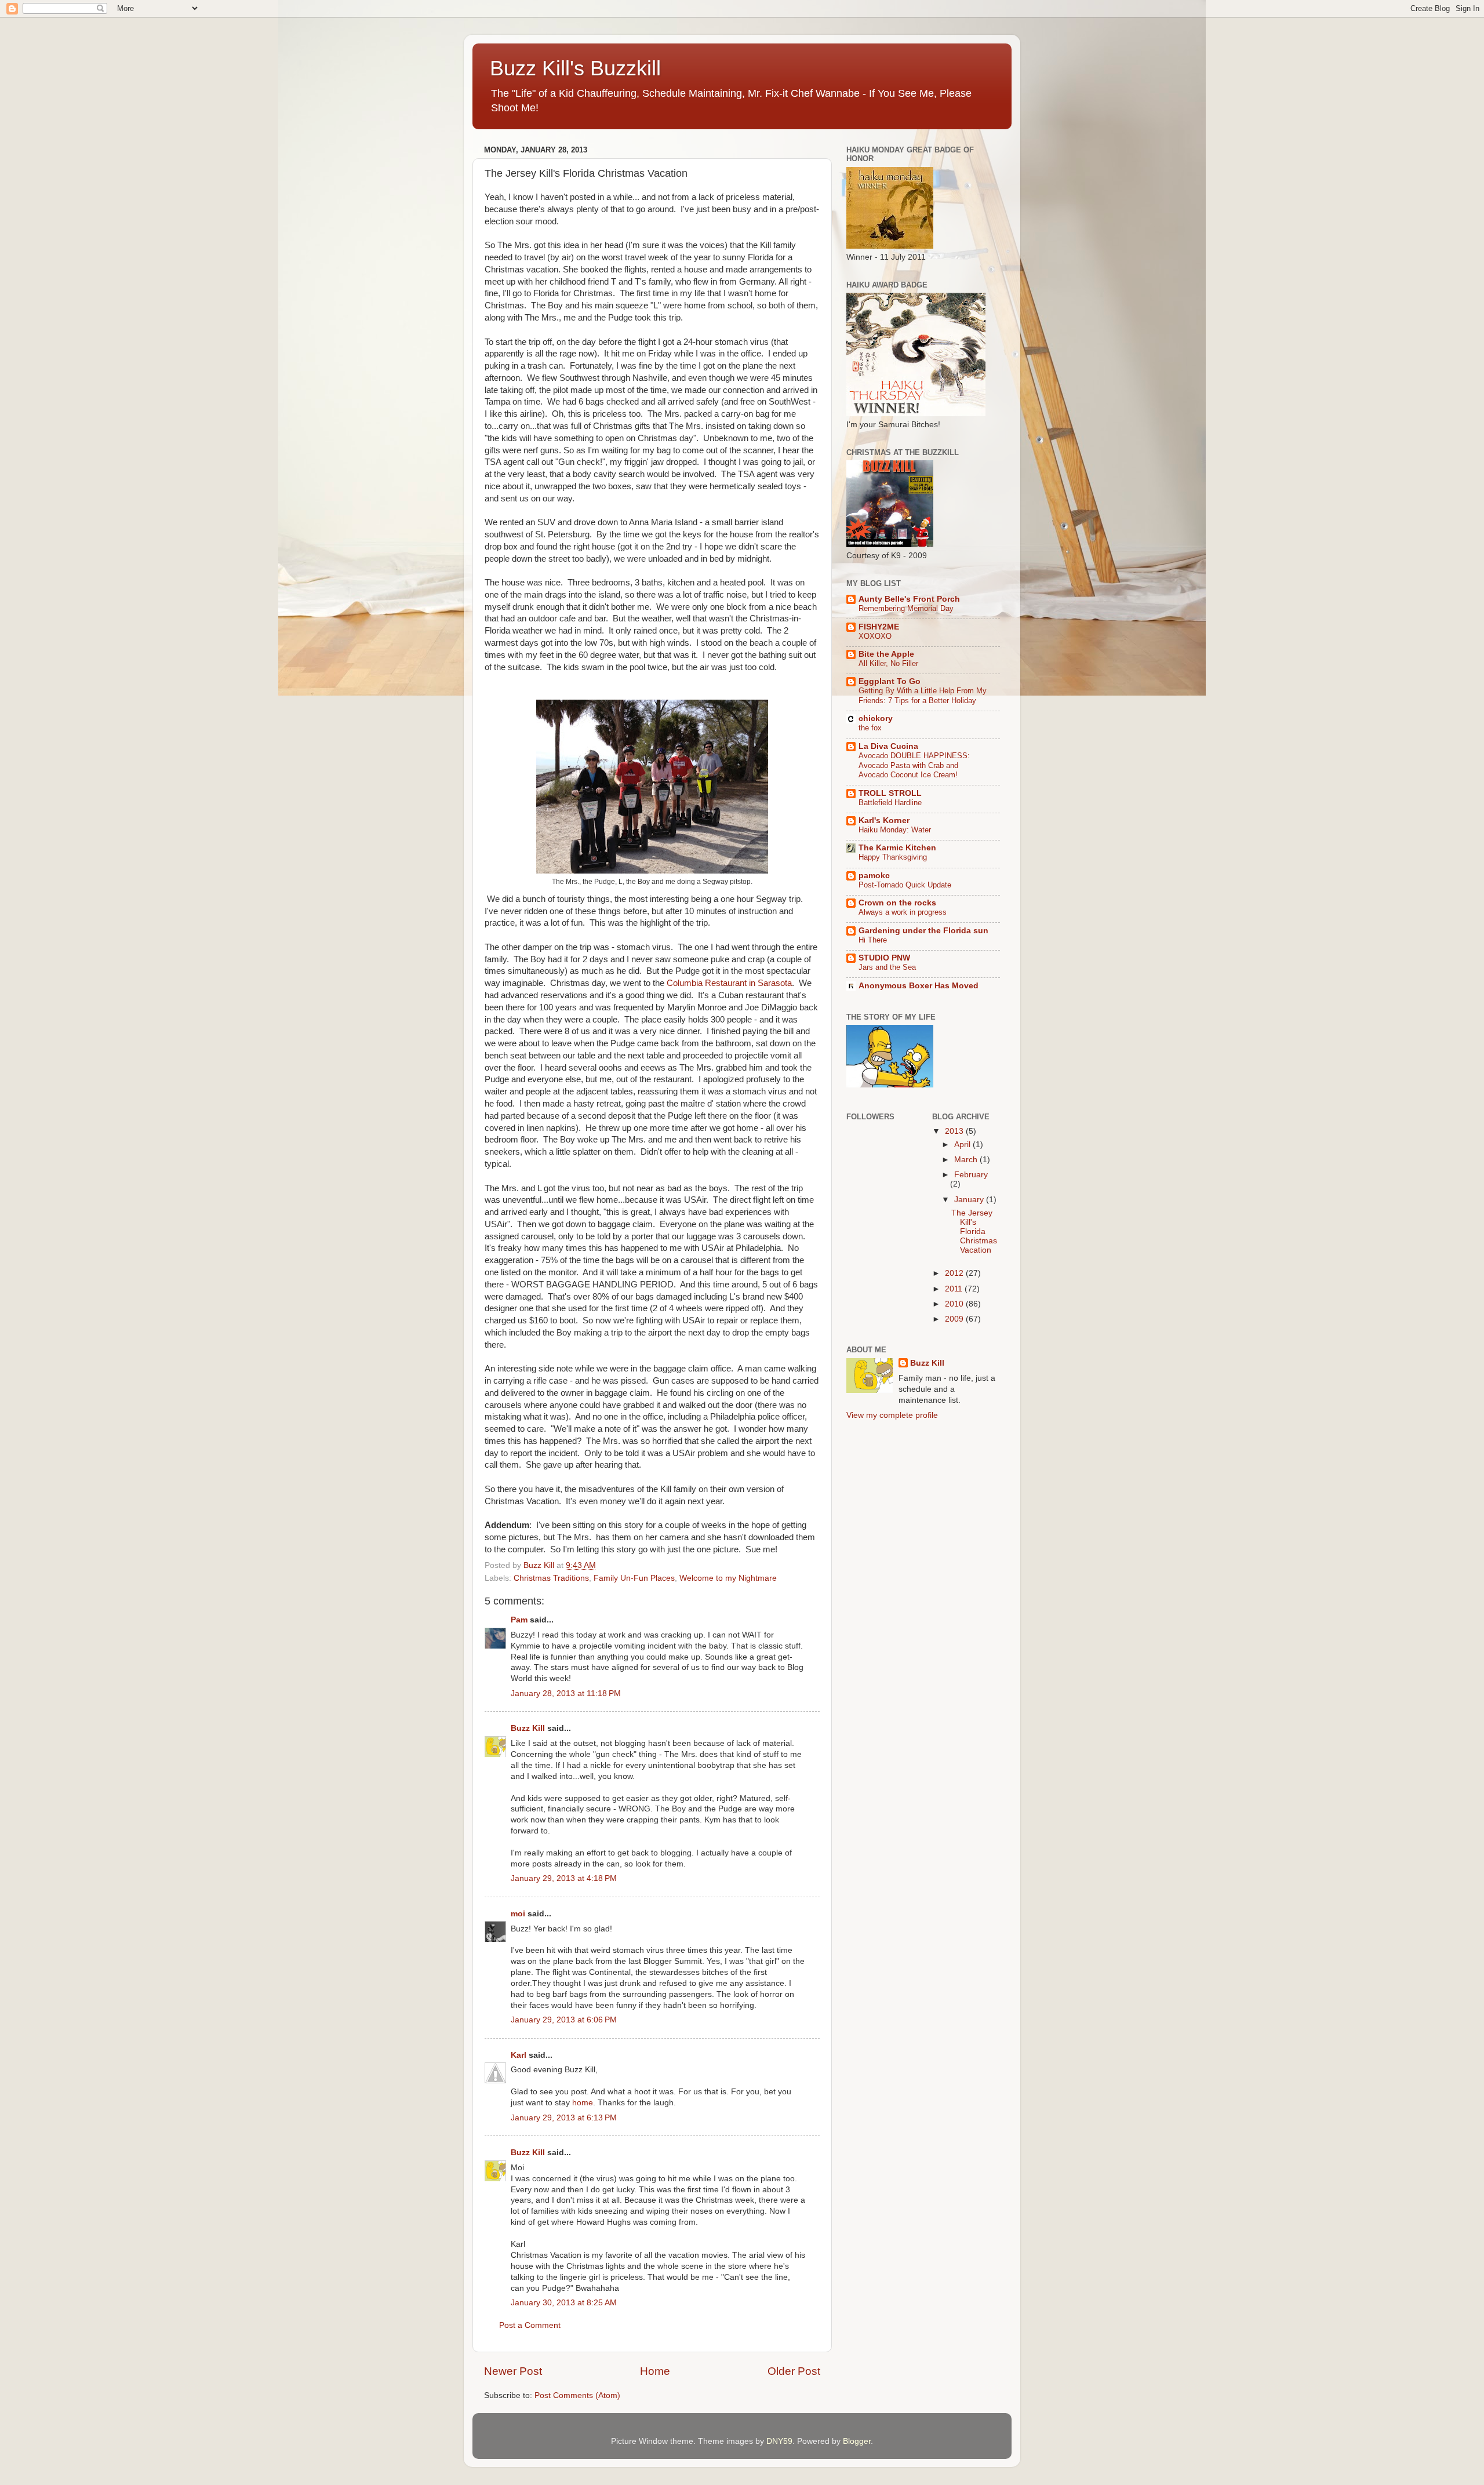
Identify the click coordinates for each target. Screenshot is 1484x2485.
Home (655, 2371)
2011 (955, 1289)
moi (518, 1914)
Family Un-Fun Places (634, 1578)
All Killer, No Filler (888, 663)
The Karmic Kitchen (897, 848)
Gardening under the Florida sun (923, 931)
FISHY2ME (879, 627)
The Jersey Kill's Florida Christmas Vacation (974, 1232)
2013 (955, 1131)
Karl (519, 2055)
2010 (955, 1304)
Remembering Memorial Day (906, 608)
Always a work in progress (903, 912)
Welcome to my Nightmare (728, 1578)
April (963, 1145)
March (967, 1160)
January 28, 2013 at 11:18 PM (566, 1693)
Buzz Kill (528, 1728)
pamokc (874, 876)
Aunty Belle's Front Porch (909, 599)
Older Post (794, 2371)
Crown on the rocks (897, 903)
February (971, 1175)
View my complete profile (892, 1415)
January (970, 1200)
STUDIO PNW (884, 958)
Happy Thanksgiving (893, 857)
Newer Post (513, 2371)
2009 (955, 1319)
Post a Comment (530, 2325)
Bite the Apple (886, 654)
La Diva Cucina (888, 746)
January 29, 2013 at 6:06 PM (564, 2020)
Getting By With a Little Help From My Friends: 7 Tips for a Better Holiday (923, 696)
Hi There (873, 940)
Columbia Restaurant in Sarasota (729, 983)
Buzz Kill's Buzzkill (575, 68)
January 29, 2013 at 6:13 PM (564, 2118)
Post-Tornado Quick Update (905, 885)
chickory (876, 718)
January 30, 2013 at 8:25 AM (564, 2303)
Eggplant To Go (890, 681)
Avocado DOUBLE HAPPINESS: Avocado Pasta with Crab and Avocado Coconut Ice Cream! (914, 765)
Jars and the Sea (887, 967)
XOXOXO (875, 636)
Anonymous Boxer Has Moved (919, 986)
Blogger (857, 2441)
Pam (519, 1620)
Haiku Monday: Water (895, 830)
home (583, 2103)
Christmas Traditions (551, 1578)
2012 (955, 1273)
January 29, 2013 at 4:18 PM (564, 1878)
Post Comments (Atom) (577, 2395)
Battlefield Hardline (890, 803)
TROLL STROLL (890, 793)
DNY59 (779, 2441)
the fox (870, 728)
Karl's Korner (884, 821)
